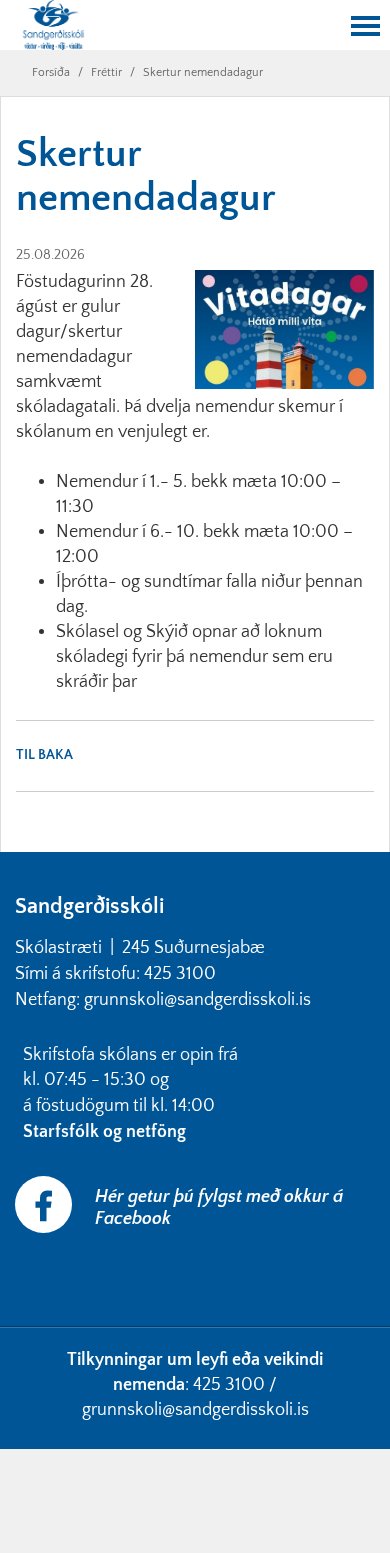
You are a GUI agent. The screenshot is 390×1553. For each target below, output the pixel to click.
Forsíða (51, 72)
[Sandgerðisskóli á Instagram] (17, 1275)
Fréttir (106, 72)
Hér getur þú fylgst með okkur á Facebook (219, 1208)
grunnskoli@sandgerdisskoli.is (195, 1410)
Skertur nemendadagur (203, 72)
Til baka (44, 755)
